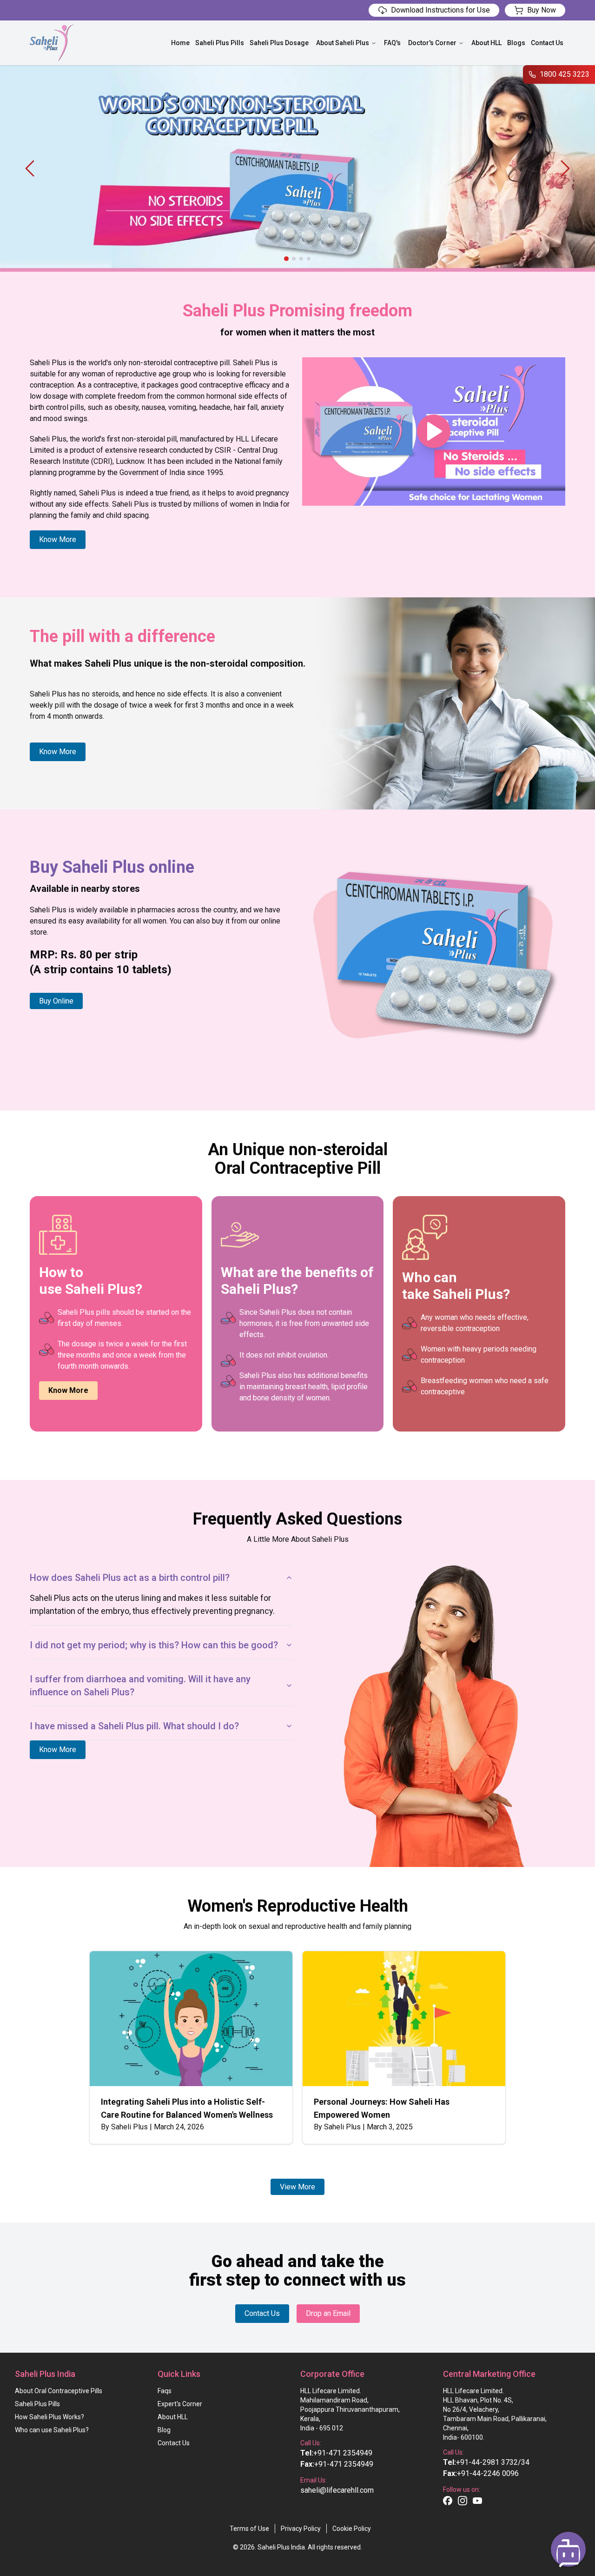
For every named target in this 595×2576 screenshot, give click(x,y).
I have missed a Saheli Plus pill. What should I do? (134, 1726)
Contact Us (547, 43)
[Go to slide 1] (286, 259)
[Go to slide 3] (301, 259)
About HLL (486, 43)
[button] (568, 2549)
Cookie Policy (352, 2529)
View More (297, 2187)
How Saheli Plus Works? (50, 2417)
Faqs (165, 2391)
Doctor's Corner (432, 43)
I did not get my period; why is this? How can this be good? (154, 1645)
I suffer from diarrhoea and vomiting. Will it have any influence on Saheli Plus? (140, 1686)
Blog (164, 2430)
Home (180, 43)
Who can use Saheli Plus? (52, 2430)
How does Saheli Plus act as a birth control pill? (130, 1578)
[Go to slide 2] (294, 259)
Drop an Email (328, 2313)
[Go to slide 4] (309, 259)
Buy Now (542, 10)
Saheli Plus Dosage (279, 43)
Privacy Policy (301, 2529)
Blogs (516, 43)
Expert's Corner (180, 2404)
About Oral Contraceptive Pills (59, 2391)
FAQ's (392, 43)
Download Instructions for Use (440, 10)
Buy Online (56, 1001)
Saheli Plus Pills (220, 43)
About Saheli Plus (343, 43)
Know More (58, 539)
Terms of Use (249, 2529)
